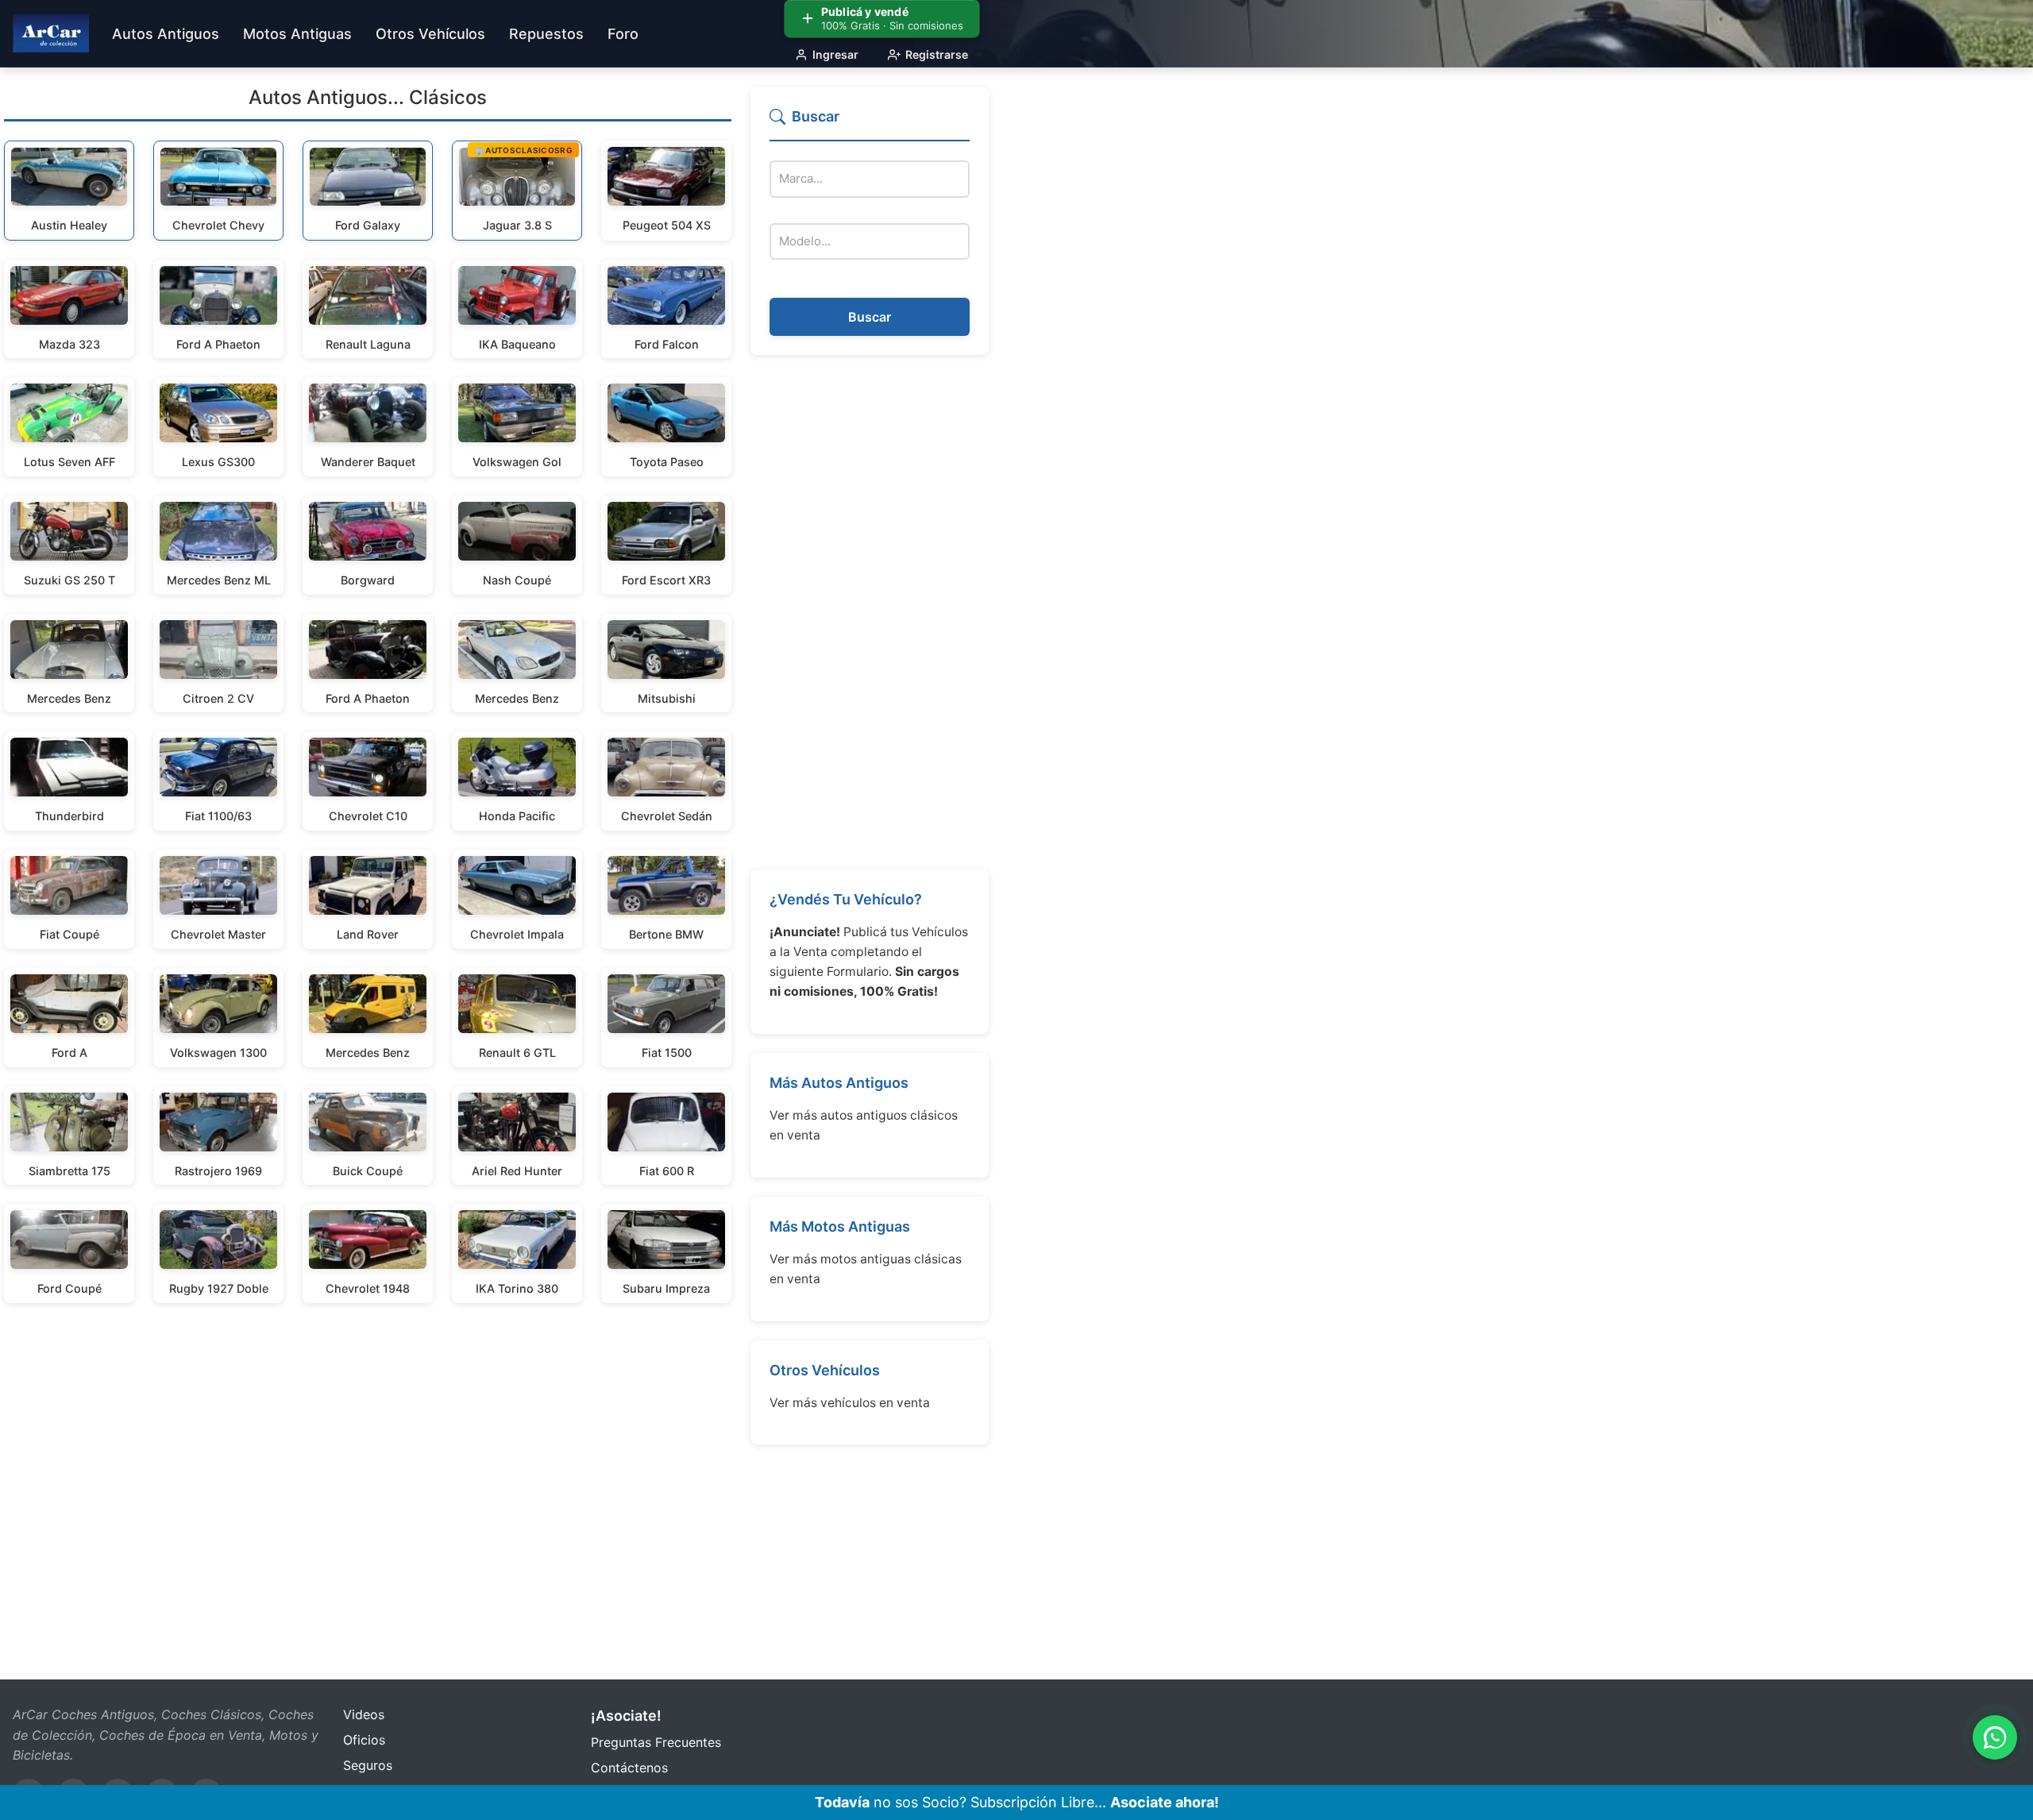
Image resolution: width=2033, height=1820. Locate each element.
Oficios (364, 1740)
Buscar (870, 317)
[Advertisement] (870, 612)
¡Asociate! (626, 1716)
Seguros (368, 1765)
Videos (364, 1714)
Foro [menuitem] (623, 34)
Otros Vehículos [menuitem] (430, 34)
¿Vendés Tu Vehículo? (846, 899)
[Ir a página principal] (51, 33)
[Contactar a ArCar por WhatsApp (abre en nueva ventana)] (1995, 1737)
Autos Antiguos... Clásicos (368, 97)
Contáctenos (629, 1768)
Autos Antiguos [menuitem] (166, 34)
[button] (870, 123)
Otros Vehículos (825, 1370)
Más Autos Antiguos (839, 1083)
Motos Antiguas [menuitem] (297, 34)
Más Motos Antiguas (840, 1226)
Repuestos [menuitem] (546, 34)
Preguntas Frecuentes (656, 1742)
